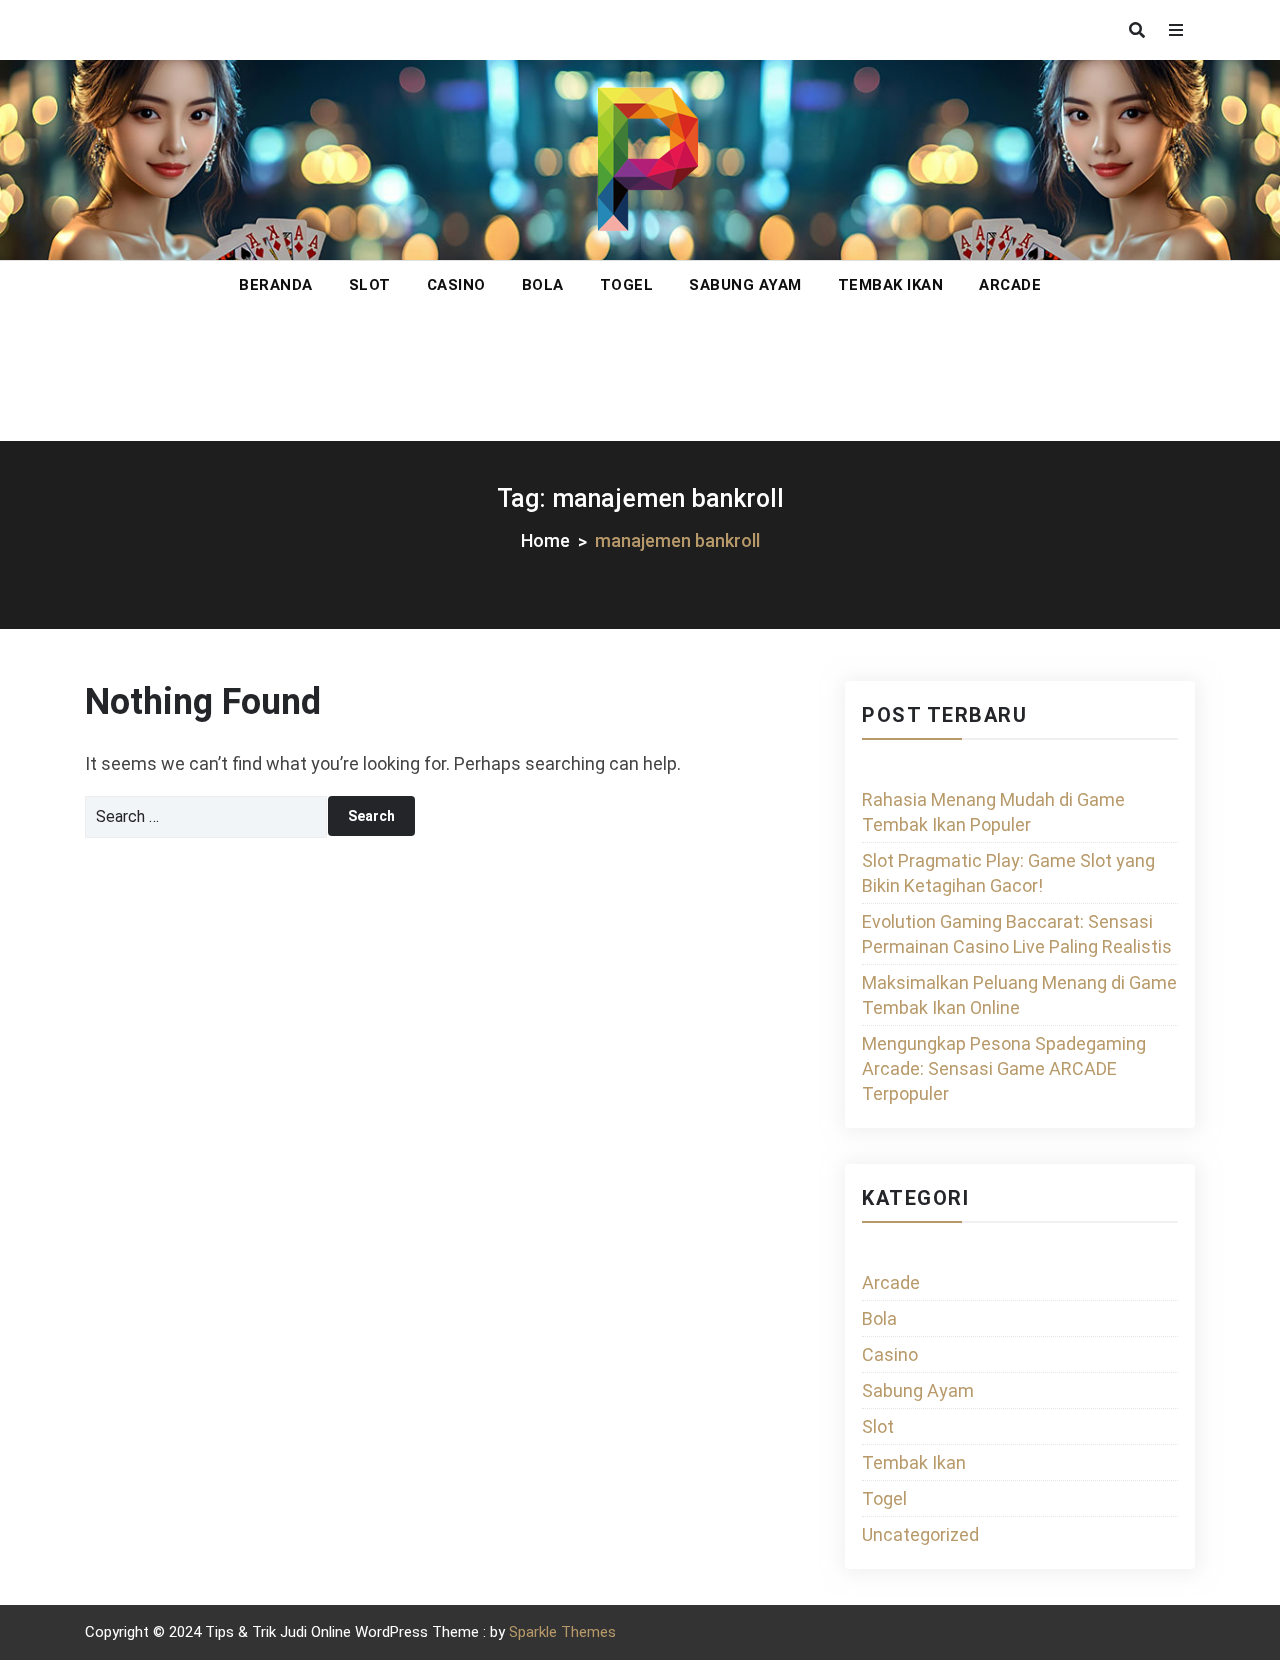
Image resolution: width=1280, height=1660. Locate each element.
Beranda (276, 285)
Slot (370, 285)
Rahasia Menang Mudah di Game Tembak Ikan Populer (993, 812)
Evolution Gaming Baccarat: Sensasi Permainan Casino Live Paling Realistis (1017, 934)
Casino (456, 285)
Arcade (1010, 285)
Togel (627, 285)
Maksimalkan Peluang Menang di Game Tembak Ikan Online (1019, 995)
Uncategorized (920, 1534)
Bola (543, 285)
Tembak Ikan (891, 285)
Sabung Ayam (745, 285)
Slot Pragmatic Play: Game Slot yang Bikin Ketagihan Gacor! (1008, 873)
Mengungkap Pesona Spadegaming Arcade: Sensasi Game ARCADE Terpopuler (1004, 1068)
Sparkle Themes (562, 1632)
